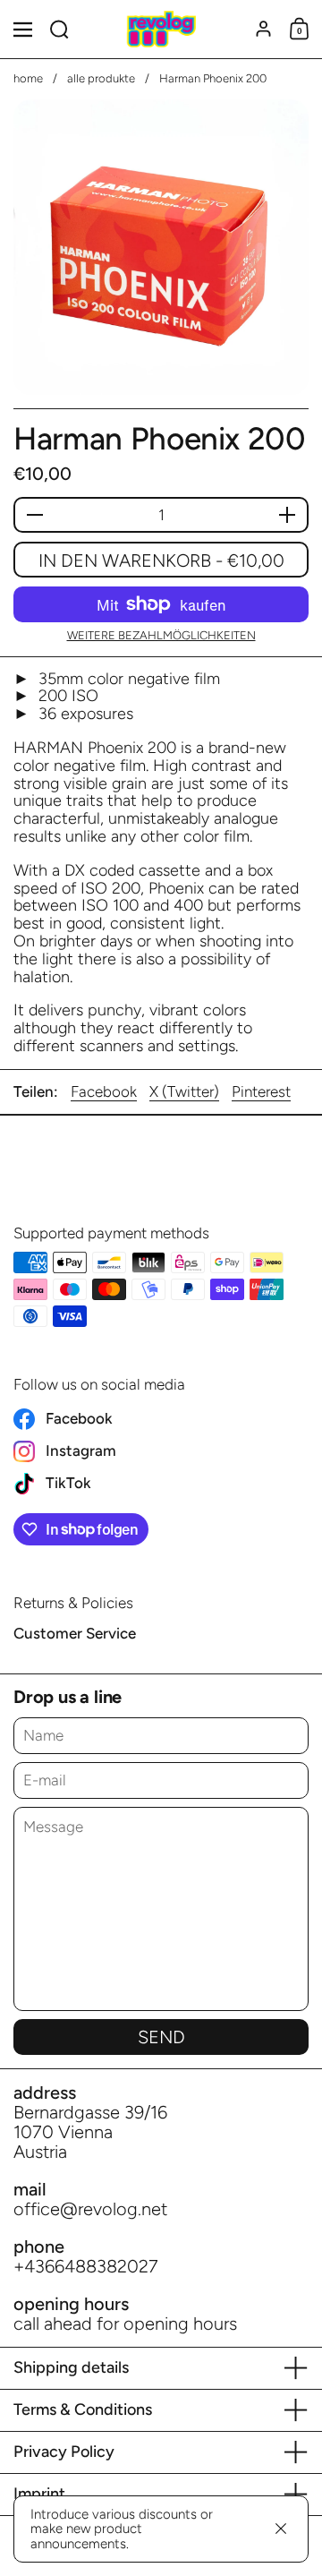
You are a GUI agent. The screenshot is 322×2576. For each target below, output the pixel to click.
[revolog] (161, 30)
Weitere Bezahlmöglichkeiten (161, 636)
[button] (59, 29)
